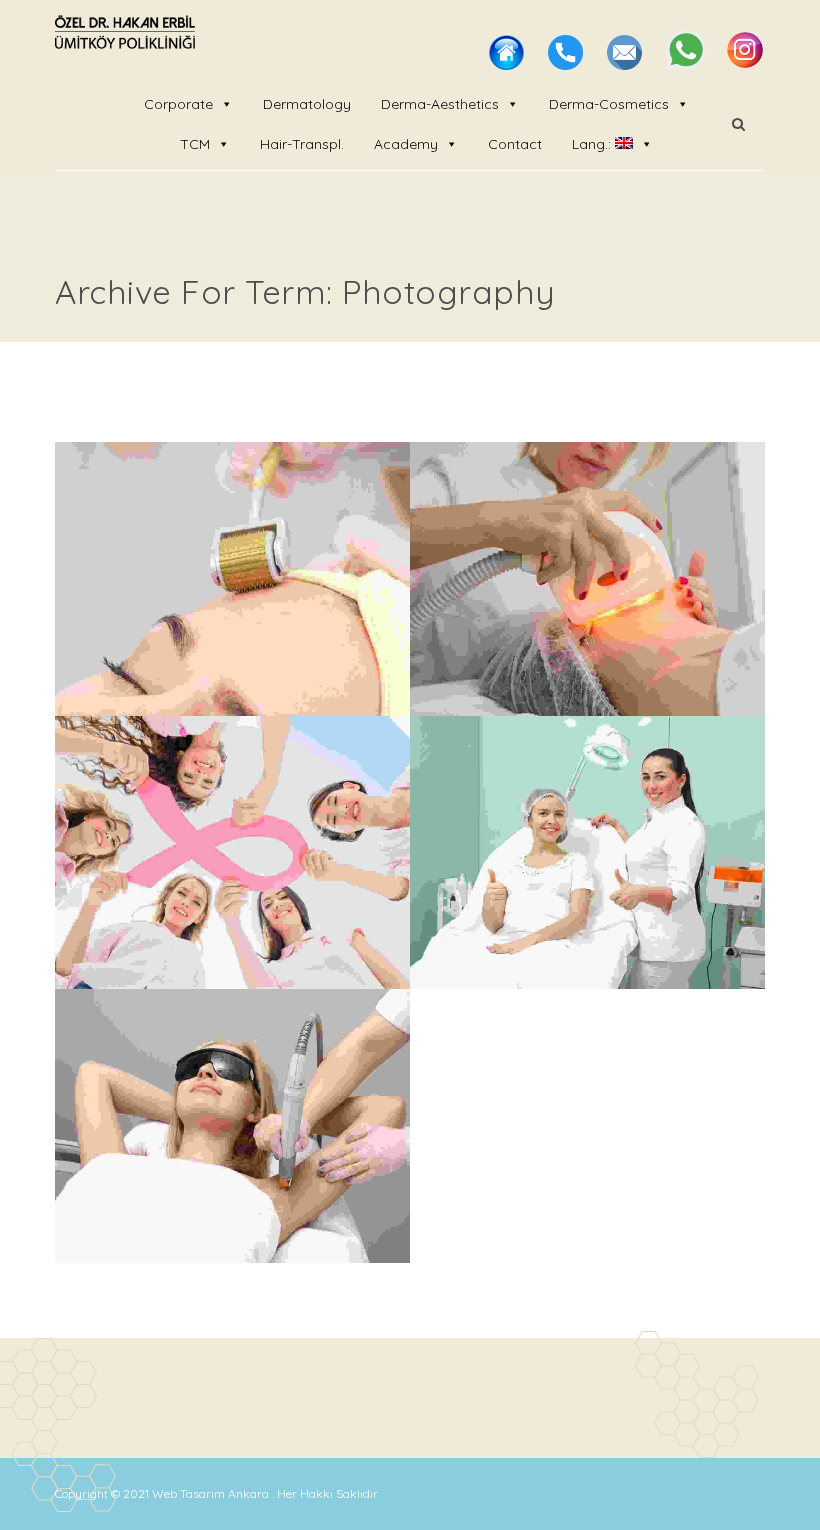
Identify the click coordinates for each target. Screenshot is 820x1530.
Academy (406, 144)
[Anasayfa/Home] (508, 64)
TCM (195, 144)
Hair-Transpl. (302, 144)
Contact (515, 144)
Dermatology (307, 104)
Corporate (178, 104)
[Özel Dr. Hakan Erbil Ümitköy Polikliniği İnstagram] (745, 64)
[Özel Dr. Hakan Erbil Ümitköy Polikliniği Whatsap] (688, 64)
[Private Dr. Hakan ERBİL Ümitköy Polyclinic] (125, 35)
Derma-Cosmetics (609, 104)
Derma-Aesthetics (440, 104)
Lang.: (593, 144)
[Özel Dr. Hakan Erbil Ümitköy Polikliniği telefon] (567, 64)
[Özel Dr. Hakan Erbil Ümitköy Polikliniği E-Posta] (626, 64)
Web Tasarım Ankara (212, 1493)
